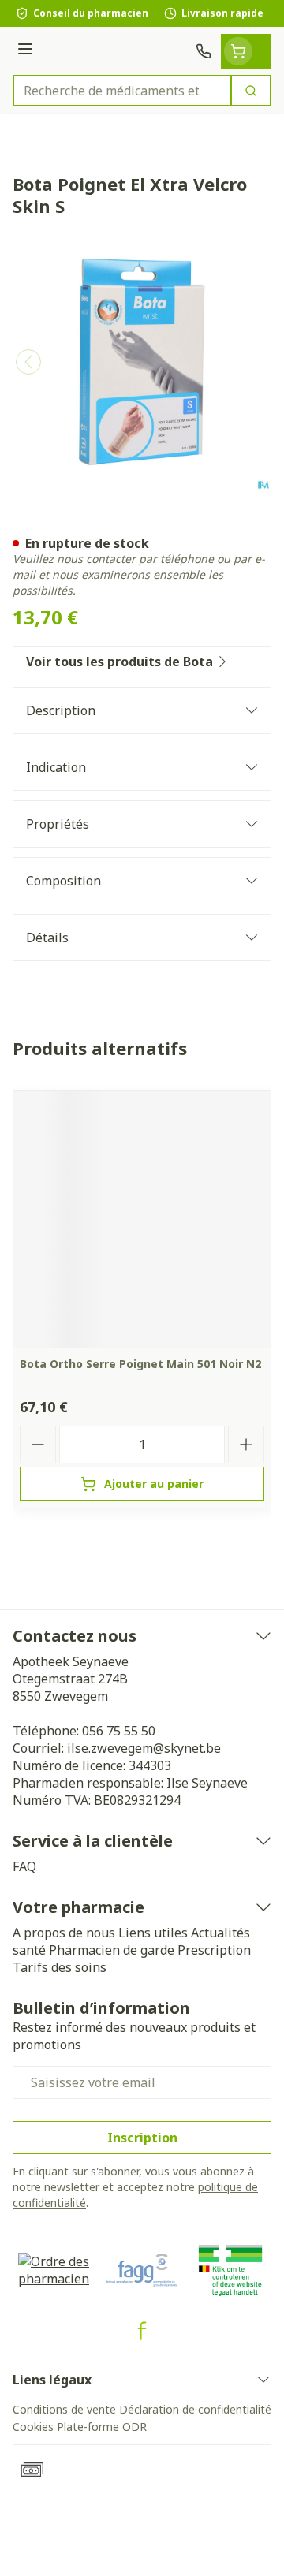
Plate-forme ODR (102, 2427)
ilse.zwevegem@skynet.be (144, 1748)
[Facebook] (142, 2331)
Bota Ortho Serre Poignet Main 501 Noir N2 (140, 1364)
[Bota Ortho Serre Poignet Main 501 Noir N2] (142, 1220)
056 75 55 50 (119, 1731)
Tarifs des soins (60, 1967)
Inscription (142, 2138)
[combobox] (122, 91)
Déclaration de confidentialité (195, 2409)
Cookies (33, 2427)
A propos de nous (64, 1933)
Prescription (214, 1950)
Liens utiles (153, 1933)
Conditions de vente (64, 2409)
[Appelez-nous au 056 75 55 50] (204, 51)
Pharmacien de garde (112, 1950)
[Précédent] (28, 362)
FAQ (24, 1866)
